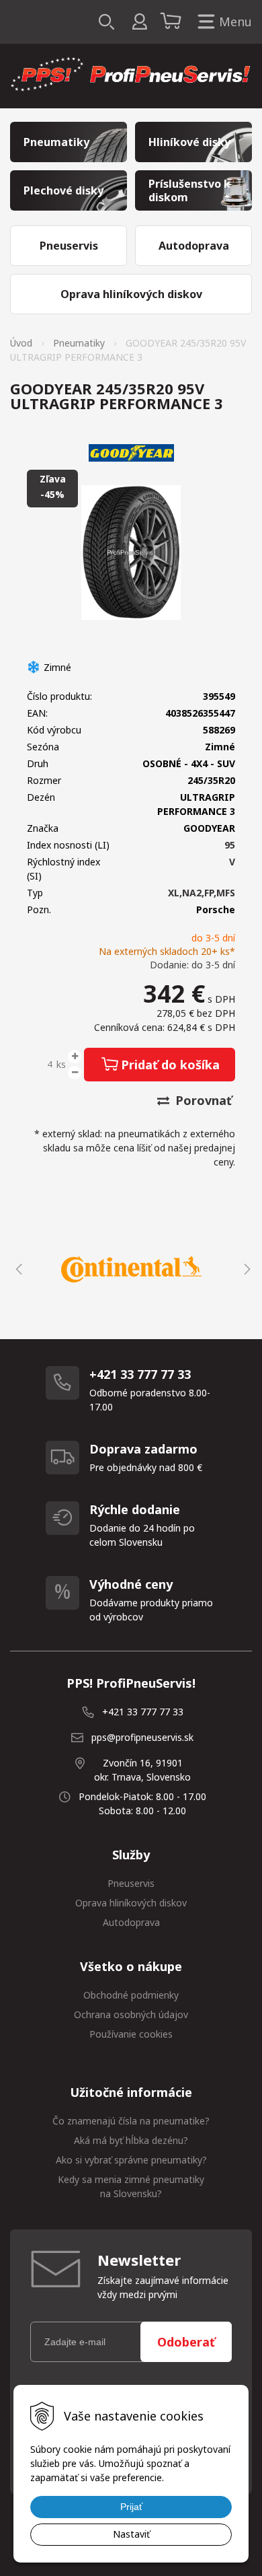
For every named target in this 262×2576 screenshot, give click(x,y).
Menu (235, 22)
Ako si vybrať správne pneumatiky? (131, 2160)
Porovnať (202, 1100)
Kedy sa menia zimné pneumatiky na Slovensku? (131, 2186)
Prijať (131, 2507)
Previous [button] (17, 1269)
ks (61, 1064)
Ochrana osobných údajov (131, 2014)
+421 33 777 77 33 (143, 1712)
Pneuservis (131, 1883)
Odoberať (186, 2342)
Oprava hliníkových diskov (131, 1903)
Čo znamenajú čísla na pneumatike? (131, 2121)
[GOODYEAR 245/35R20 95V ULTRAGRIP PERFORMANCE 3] (131, 552)
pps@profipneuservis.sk (142, 1737)
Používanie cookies (131, 2034)
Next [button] (245, 1269)
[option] (131, 1269)
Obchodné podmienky (131, 1995)
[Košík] (173, 22)
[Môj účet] (139, 22)
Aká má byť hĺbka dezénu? (131, 2140)
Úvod (21, 343)
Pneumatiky (79, 343)
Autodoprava (131, 1922)
